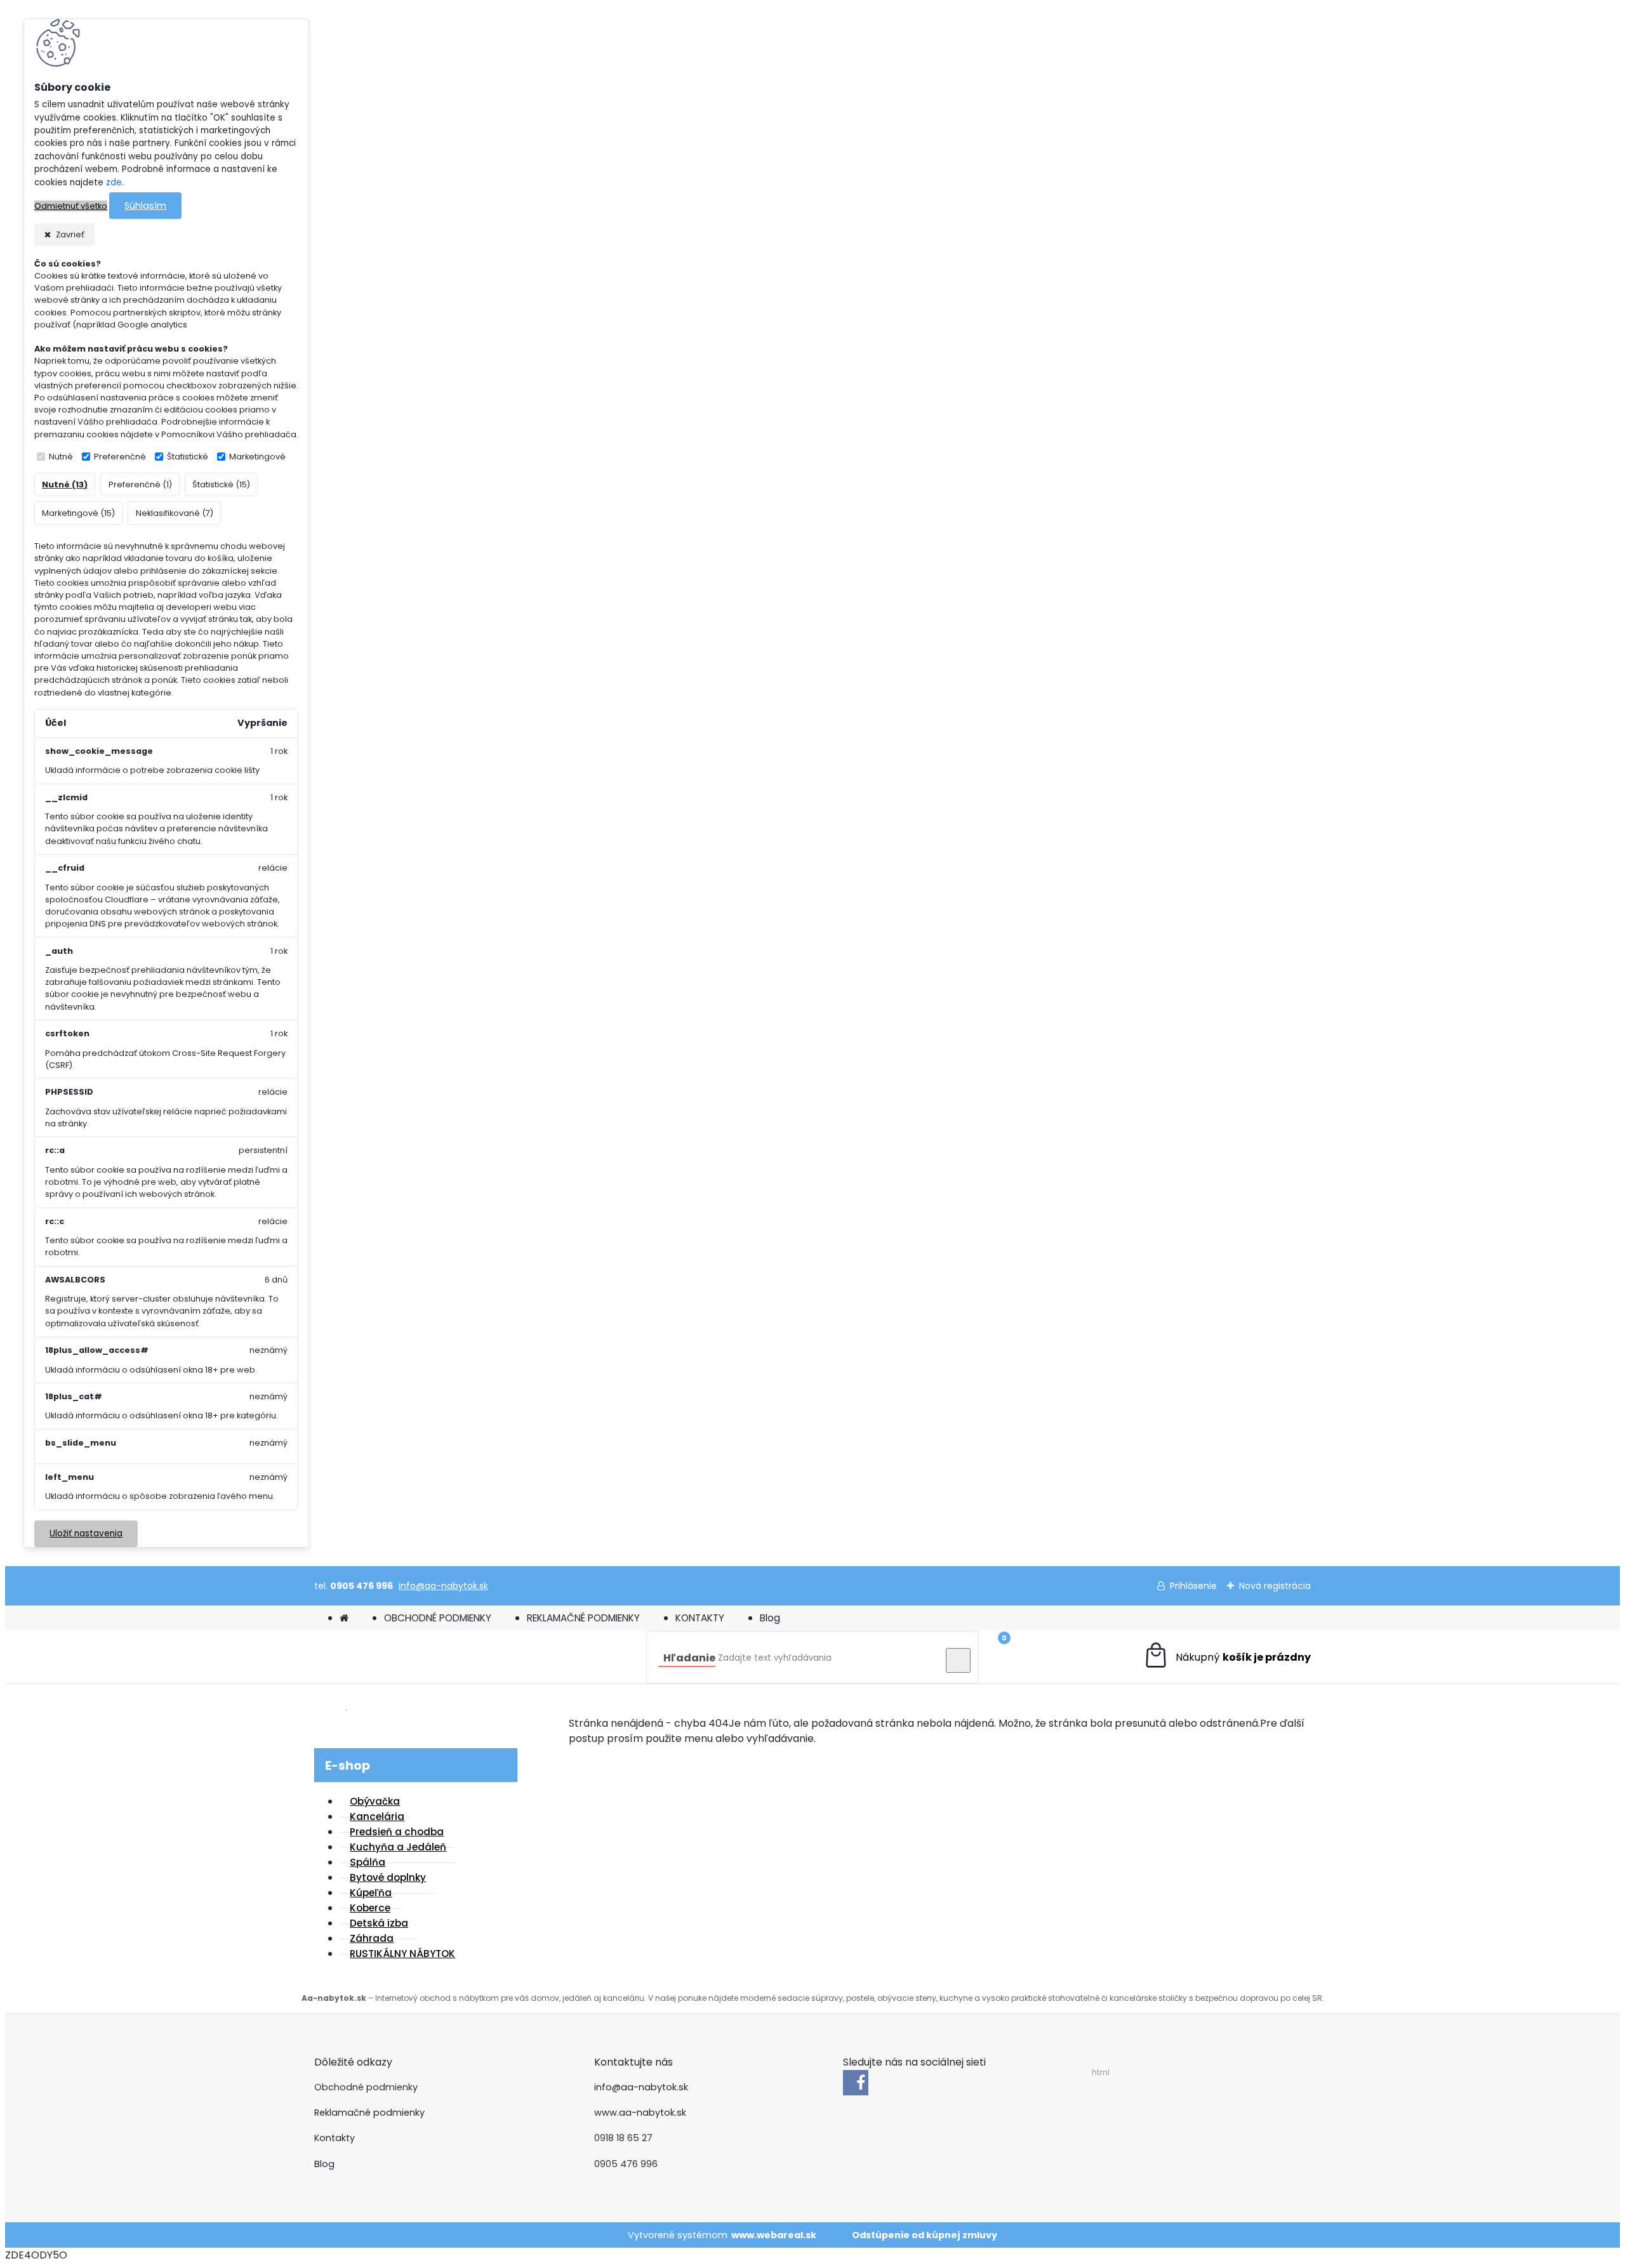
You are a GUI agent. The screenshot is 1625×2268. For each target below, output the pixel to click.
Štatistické (188, 457)
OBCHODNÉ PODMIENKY (438, 1618)
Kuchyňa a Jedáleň (398, 1847)
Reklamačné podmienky (369, 2113)
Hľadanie (689, 1658)
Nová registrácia (1275, 1586)
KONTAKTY (700, 1618)
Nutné (61, 457)
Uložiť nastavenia (86, 1533)
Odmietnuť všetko (71, 206)
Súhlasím (145, 206)
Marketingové (257, 457)
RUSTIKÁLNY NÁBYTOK (402, 1954)
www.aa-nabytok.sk (640, 2113)
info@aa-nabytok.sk (443, 1586)
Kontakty (335, 2138)
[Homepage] (344, 1618)
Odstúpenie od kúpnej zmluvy (925, 2235)
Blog (770, 1618)
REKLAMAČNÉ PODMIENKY (583, 1618)
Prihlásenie (1193, 1586)
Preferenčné (120, 457)
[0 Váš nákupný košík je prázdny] (1227, 1657)
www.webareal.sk (774, 2235)
